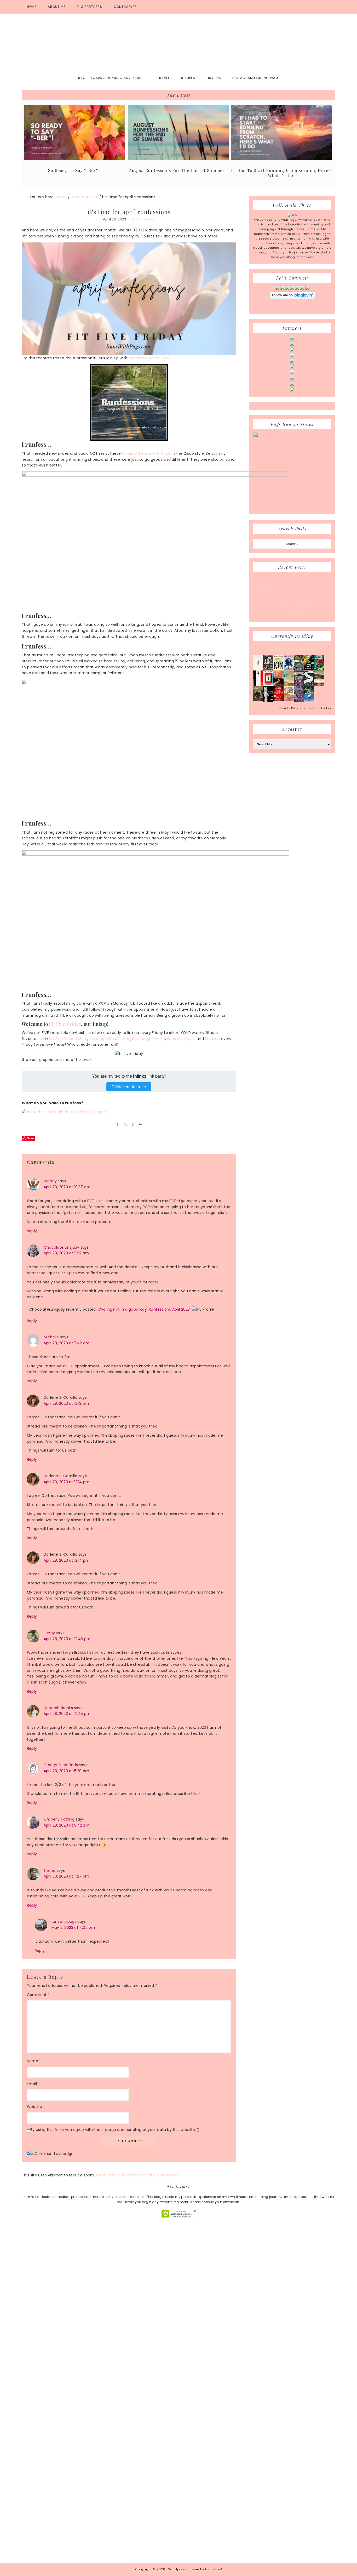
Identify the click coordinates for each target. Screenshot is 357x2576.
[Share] (117, 1124)
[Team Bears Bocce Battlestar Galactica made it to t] (18, 2394)
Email (33, 2084)
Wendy (50, 1181)
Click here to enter (129, 1087)
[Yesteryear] (289, 685)
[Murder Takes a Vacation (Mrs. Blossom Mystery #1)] (309, 700)
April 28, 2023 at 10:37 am (67, 1187)
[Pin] (132, 1124)
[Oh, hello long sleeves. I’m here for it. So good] (161, 2296)
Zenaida (212, 1039)
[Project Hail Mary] (309, 669)
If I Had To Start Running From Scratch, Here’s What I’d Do (280, 173)
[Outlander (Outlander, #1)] (258, 700)
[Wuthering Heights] (319, 685)
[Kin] (278, 669)
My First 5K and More (68, 1039)
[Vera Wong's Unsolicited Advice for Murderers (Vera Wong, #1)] (299, 685)
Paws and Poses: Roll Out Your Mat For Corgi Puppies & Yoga (292, 606)
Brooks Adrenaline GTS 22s (146, 453)
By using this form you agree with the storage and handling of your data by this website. (115, 2130)
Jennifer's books (292, 648)
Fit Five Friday (65, 1024)
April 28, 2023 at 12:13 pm (66, 1403)
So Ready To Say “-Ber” (73, 170)
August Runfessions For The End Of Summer (177, 170)
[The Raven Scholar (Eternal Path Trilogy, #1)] (299, 701)
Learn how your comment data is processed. (138, 2175)
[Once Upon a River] (309, 685)
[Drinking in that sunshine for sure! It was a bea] (89, 2290)
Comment (38, 1995)
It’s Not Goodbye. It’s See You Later (292, 615)
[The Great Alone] (278, 685)
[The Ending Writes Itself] (268, 685)
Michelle (51, 1337)
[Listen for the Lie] (278, 700)
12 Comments (143, 219)
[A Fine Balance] (258, 685)
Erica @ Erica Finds (61, 1765)
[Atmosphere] (289, 669)
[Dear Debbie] (319, 670)
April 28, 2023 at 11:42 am (67, 1343)
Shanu (50, 1870)
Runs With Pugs (179, 42)
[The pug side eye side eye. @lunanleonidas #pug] (54, 2335)
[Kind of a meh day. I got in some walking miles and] (268, 2266)
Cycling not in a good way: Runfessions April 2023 (144, 1309)
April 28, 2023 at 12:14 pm (67, 1482)
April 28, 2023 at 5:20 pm (66, 1771)
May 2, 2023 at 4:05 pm (73, 1927)
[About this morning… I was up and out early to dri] (125, 2317)
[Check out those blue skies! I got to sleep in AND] (232, 2293)
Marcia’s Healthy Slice (149, 358)
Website (34, 2107)
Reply (32, 1231)
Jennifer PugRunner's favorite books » (305, 708)
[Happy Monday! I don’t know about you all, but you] (304, 2302)
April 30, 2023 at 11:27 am (66, 1876)
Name (34, 2061)
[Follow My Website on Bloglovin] (292, 298)
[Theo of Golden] (258, 670)
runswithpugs (64, 1921)
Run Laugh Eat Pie (149, 1039)
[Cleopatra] (299, 669)
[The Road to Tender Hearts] (289, 700)
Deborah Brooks (58, 1708)
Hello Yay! (214, 2569)
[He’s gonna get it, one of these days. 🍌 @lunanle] (196, 2341)
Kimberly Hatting (59, 1819)
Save (30, 1138)
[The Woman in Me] (268, 701)
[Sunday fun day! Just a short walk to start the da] (339, 2329)
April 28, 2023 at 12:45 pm (67, 1639)
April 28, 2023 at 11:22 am (66, 1253)
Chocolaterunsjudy (61, 1247)
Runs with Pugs (181, 1039)
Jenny (49, 1633)
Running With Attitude (110, 1039)
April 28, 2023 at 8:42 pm (67, 1825)
